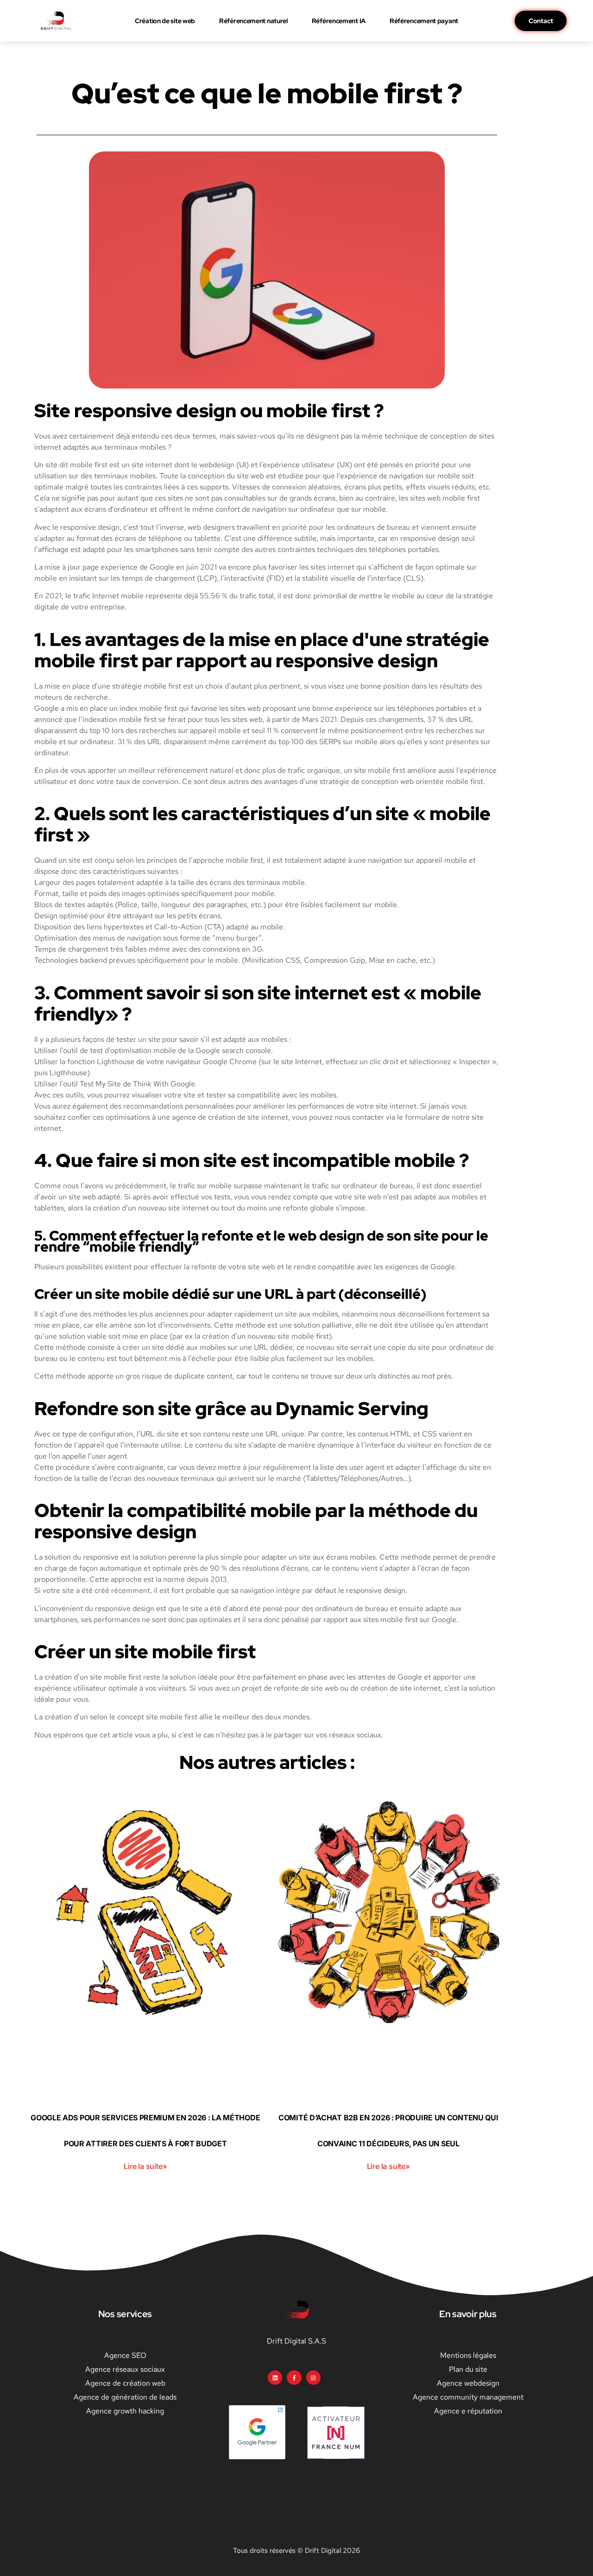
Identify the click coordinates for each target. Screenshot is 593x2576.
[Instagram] (313, 2378)
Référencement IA (339, 21)
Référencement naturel (253, 21)
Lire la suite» (145, 2166)
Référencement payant (424, 21)
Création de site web (165, 21)
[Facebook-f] (294, 2378)
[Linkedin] (275, 2378)
